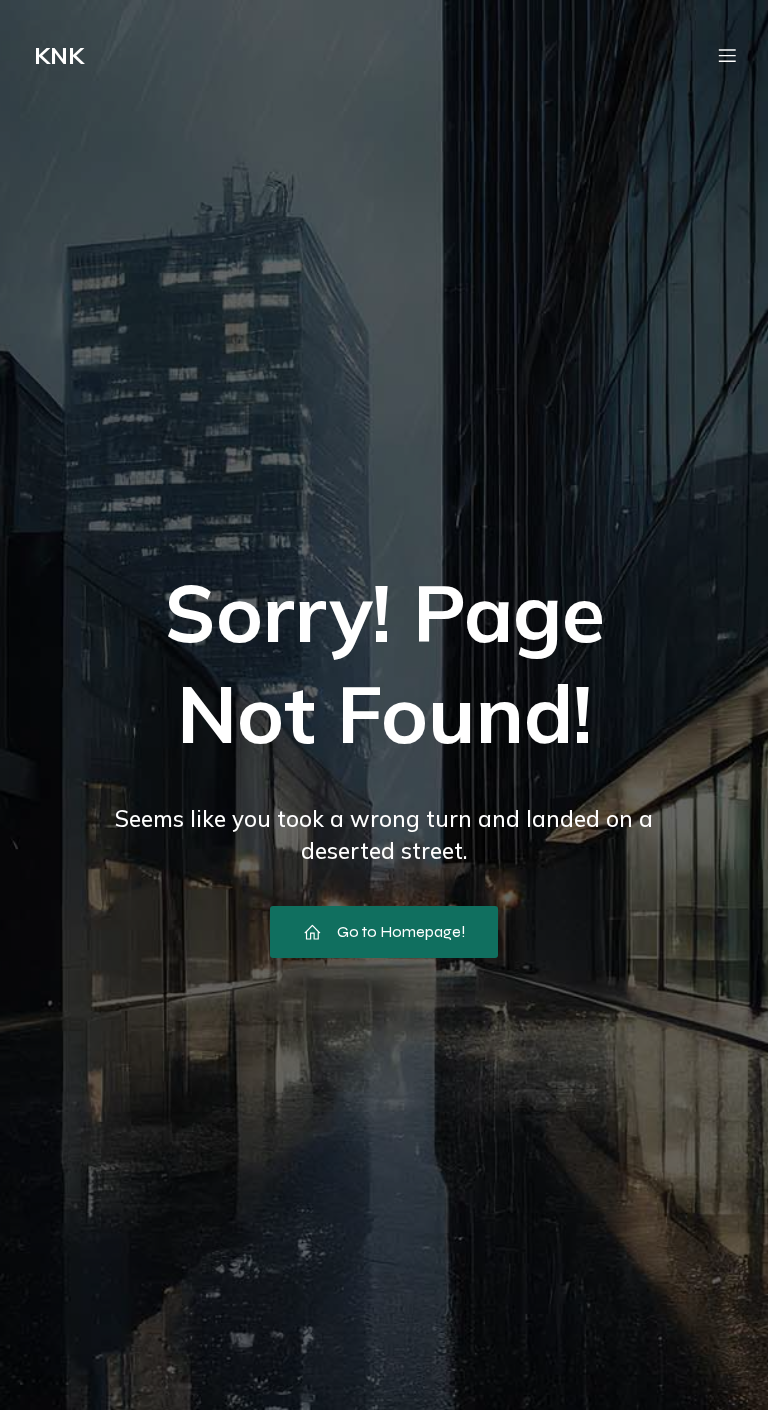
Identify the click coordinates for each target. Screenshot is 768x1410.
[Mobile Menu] (727, 55)
